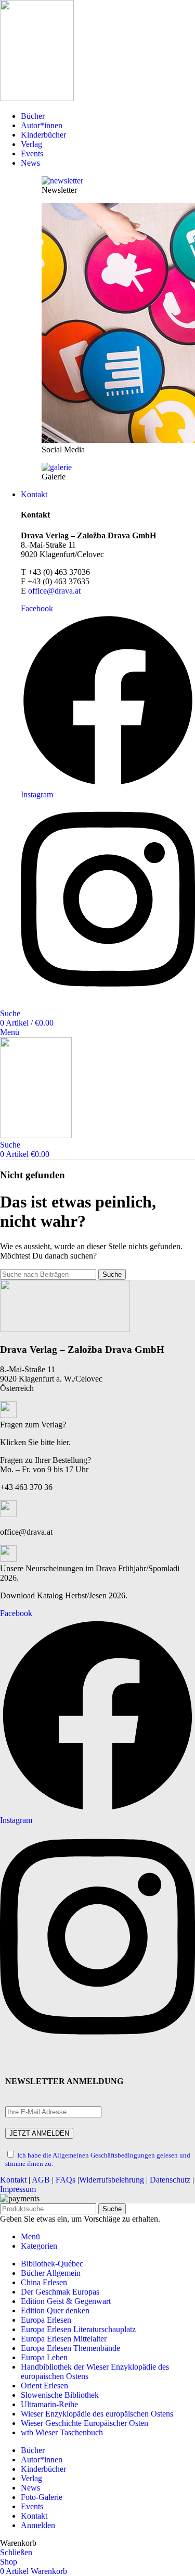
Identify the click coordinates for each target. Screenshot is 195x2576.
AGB (41, 2180)
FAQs (66, 2180)
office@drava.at (54, 591)
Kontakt (13, 2180)
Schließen (16, 2552)
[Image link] (65, 1329)
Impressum (18, 2189)
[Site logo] (37, 98)
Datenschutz (170, 2180)
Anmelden (38, 2525)
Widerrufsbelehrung (112, 2180)
